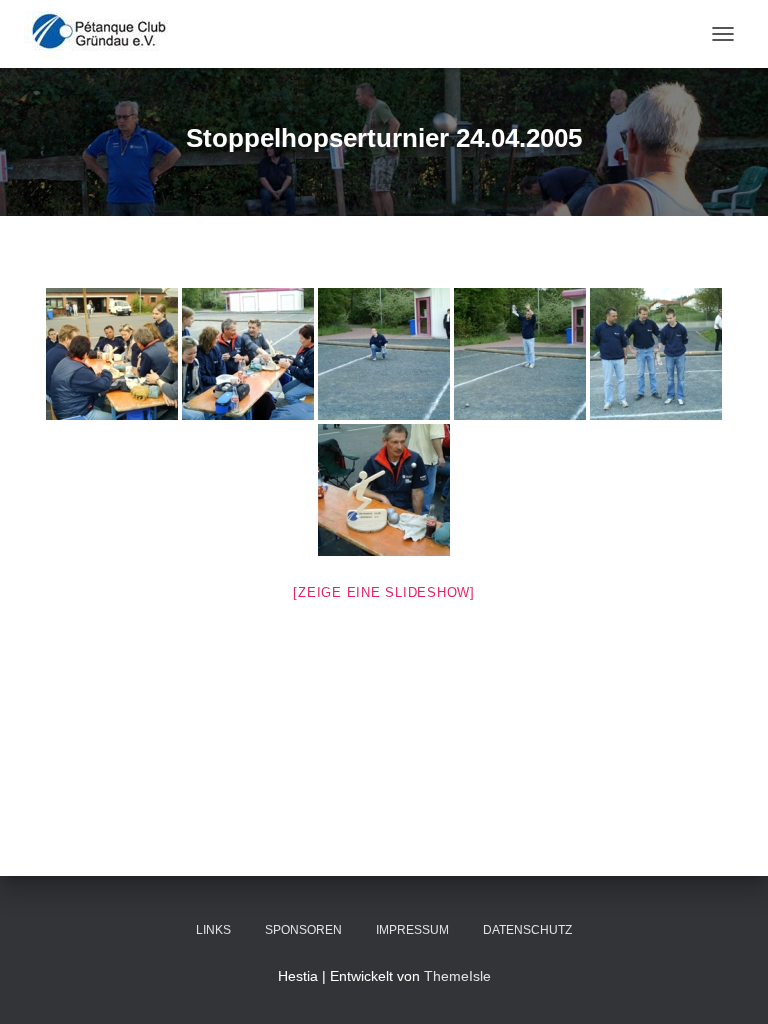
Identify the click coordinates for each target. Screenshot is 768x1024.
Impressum (412, 930)
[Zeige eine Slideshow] (384, 592)
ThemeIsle (457, 976)
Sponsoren (303, 930)
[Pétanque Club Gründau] (106, 34)
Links (213, 930)
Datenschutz (527, 930)
